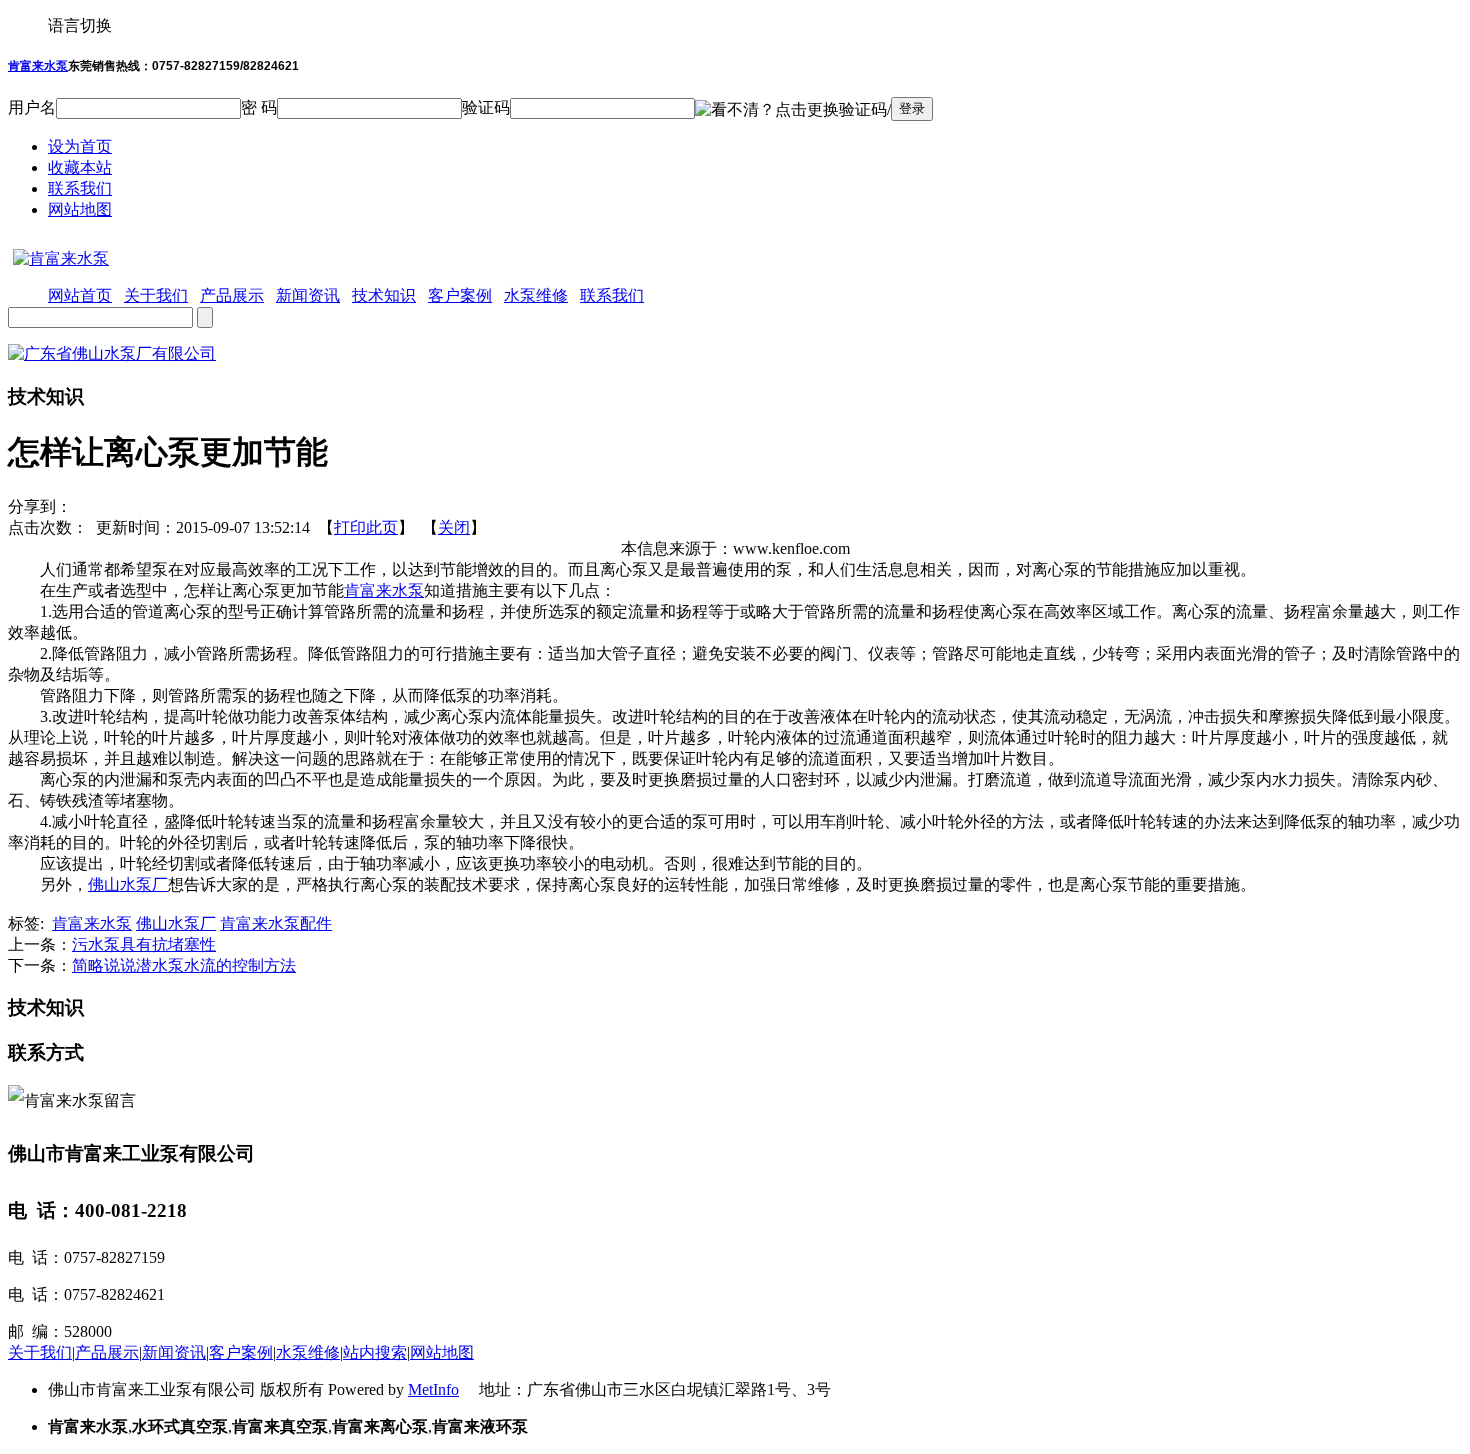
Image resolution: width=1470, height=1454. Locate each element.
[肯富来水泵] (58, 258)
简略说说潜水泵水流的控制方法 (184, 965)
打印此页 (366, 527)
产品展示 (107, 1352)
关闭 (454, 527)
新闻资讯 (174, 1352)
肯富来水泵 (38, 66)
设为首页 (80, 146)
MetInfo (433, 1389)
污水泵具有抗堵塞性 (144, 944)
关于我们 (40, 1352)
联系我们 (80, 188)
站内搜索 (375, 1352)
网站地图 (80, 209)
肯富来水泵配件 (276, 923)
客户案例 (241, 1352)
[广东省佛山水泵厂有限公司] (112, 353)
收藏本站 (80, 167)
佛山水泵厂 (128, 884)
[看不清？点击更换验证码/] (793, 110)
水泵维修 (308, 1352)
